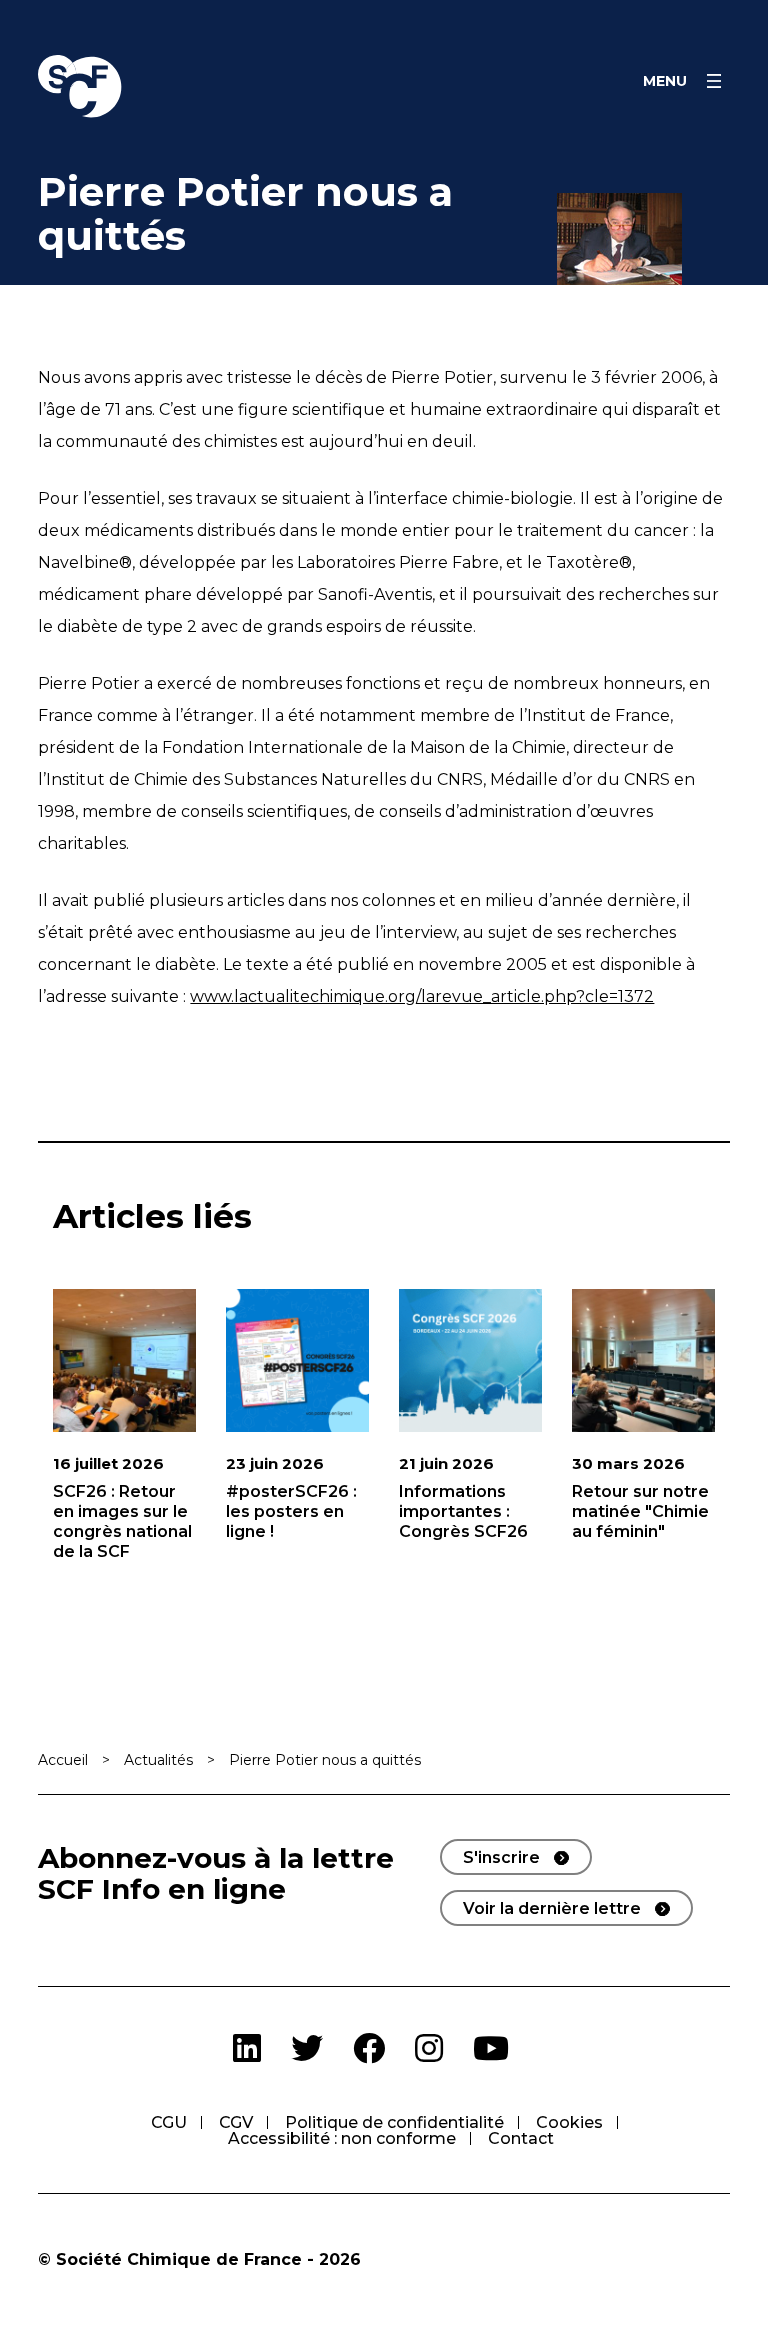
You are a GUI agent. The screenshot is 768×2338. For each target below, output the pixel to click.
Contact (521, 2138)
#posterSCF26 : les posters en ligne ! (291, 1511)
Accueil (63, 1760)
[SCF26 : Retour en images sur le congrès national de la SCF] (124, 1360)
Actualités (158, 1760)
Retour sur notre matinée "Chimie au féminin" (640, 1511)
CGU (169, 2122)
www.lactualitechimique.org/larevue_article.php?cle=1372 (422, 996)
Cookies (569, 2122)
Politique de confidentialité (394, 2122)
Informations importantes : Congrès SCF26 (463, 1511)
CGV (236, 2122)
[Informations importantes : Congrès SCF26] (470, 1360)
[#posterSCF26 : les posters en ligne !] (297, 1360)
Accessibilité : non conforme (342, 2138)
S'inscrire (501, 1857)
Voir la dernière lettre (552, 1908)
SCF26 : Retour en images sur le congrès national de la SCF (122, 1521)
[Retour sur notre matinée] (643, 1360)
